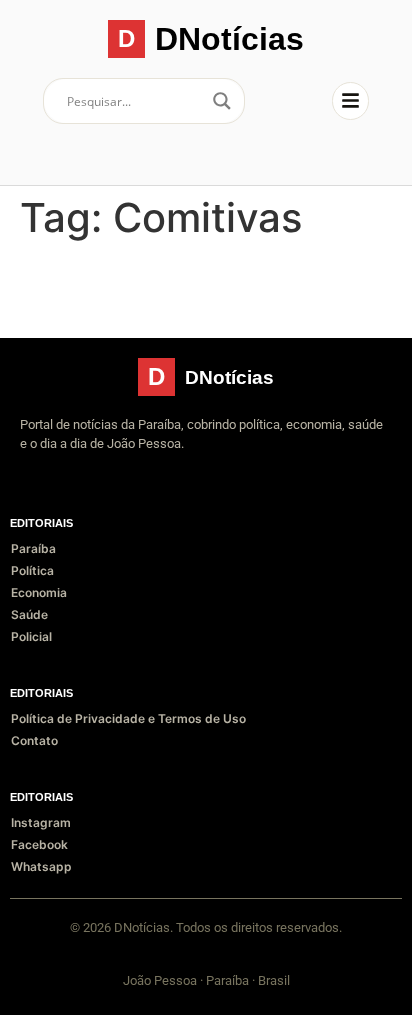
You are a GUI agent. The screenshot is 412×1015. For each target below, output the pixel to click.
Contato (34, 740)
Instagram (41, 822)
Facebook (39, 844)
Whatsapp (41, 866)
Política (32, 570)
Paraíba (33, 548)
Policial (31, 636)
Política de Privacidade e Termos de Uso (128, 718)
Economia (39, 592)
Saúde (29, 614)
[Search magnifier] (222, 101)
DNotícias (229, 39)
